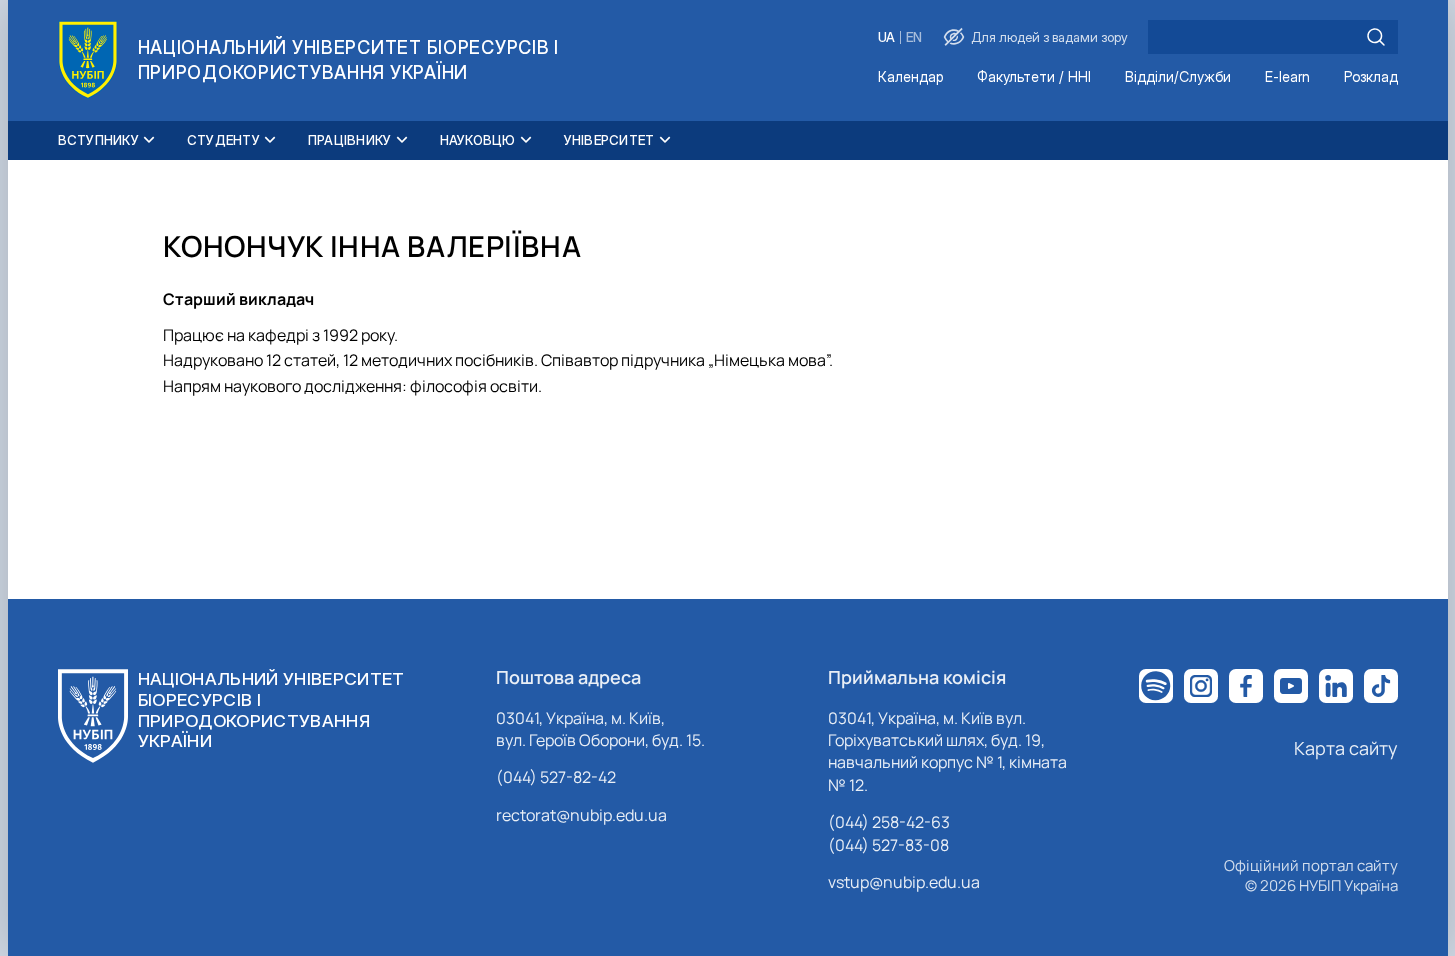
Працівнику (350, 140)
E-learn (1287, 77)
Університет (609, 140)
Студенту (223, 140)
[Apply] (1376, 37)
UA (886, 37)
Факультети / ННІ (1034, 77)
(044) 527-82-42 (556, 777)
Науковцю (478, 140)
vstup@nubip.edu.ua (904, 882)
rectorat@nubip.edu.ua (581, 815)
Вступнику (98, 140)
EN (914, 37)
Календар (910, 77)
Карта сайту (1346, 748)
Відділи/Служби (1178, 77)
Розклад (1371, 77)
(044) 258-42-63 (889, 822)
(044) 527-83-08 (888, 845)
